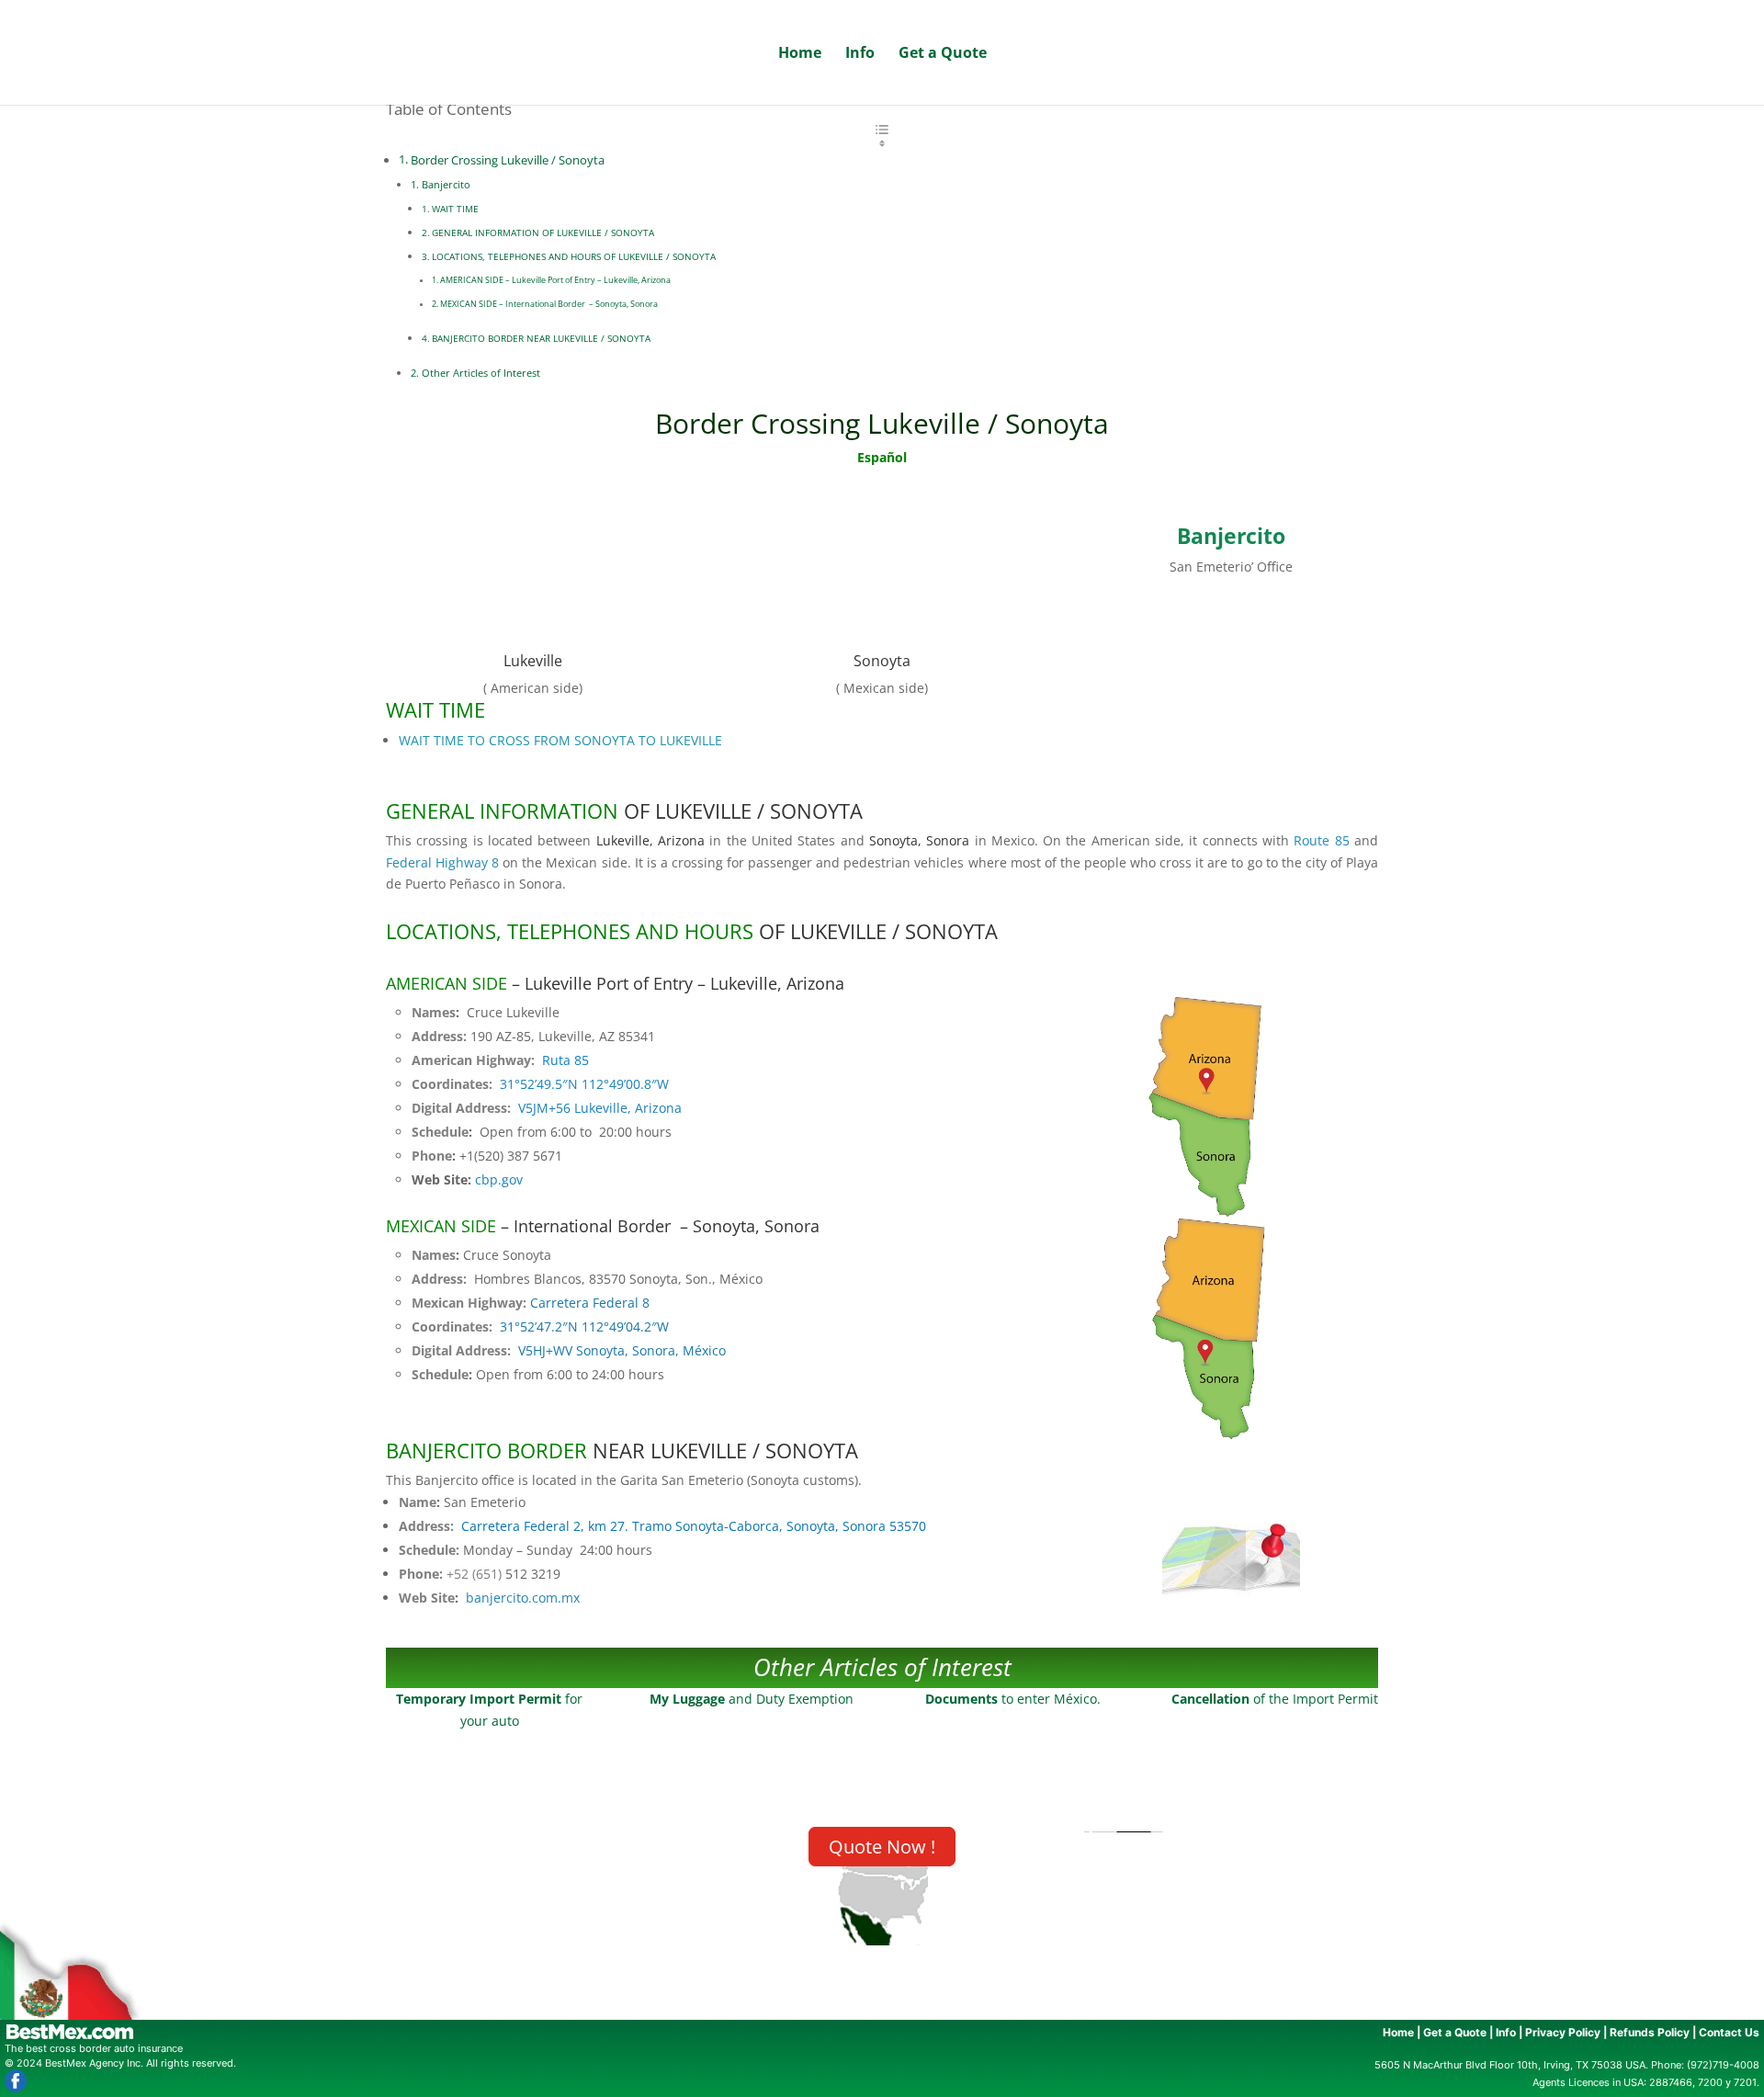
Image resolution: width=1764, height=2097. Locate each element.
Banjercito (446, 184)
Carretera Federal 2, (694, 1526)
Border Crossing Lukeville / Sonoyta (508, 160)
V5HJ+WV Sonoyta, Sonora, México (622, 1350)
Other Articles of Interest (481, 373)
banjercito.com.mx (523, 1598)
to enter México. (1013, 1699)
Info (860, 54)
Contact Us (1729, 2032)
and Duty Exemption (752, 1699)
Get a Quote (943, 54)
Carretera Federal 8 (590, 1303)
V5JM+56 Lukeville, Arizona (600, 1108)
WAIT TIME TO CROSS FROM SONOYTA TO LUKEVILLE (562, 740)
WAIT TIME (455, 209)
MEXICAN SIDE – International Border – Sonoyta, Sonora (549, 304)
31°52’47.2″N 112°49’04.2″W (584, 1326)
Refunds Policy (1650, 2032)
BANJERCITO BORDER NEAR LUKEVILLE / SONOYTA (541, 338)
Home (800, 54)
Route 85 (1321, 840)
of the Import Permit (1275, 1699)
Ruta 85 (565, 1060)
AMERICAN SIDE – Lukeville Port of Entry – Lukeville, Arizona (555, 280)
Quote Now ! (882, 1847)
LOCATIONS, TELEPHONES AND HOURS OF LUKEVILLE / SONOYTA (574, 256)
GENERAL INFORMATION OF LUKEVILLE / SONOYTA (543, 232)
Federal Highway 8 (442, 862)
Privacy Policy (1563, 2032)
